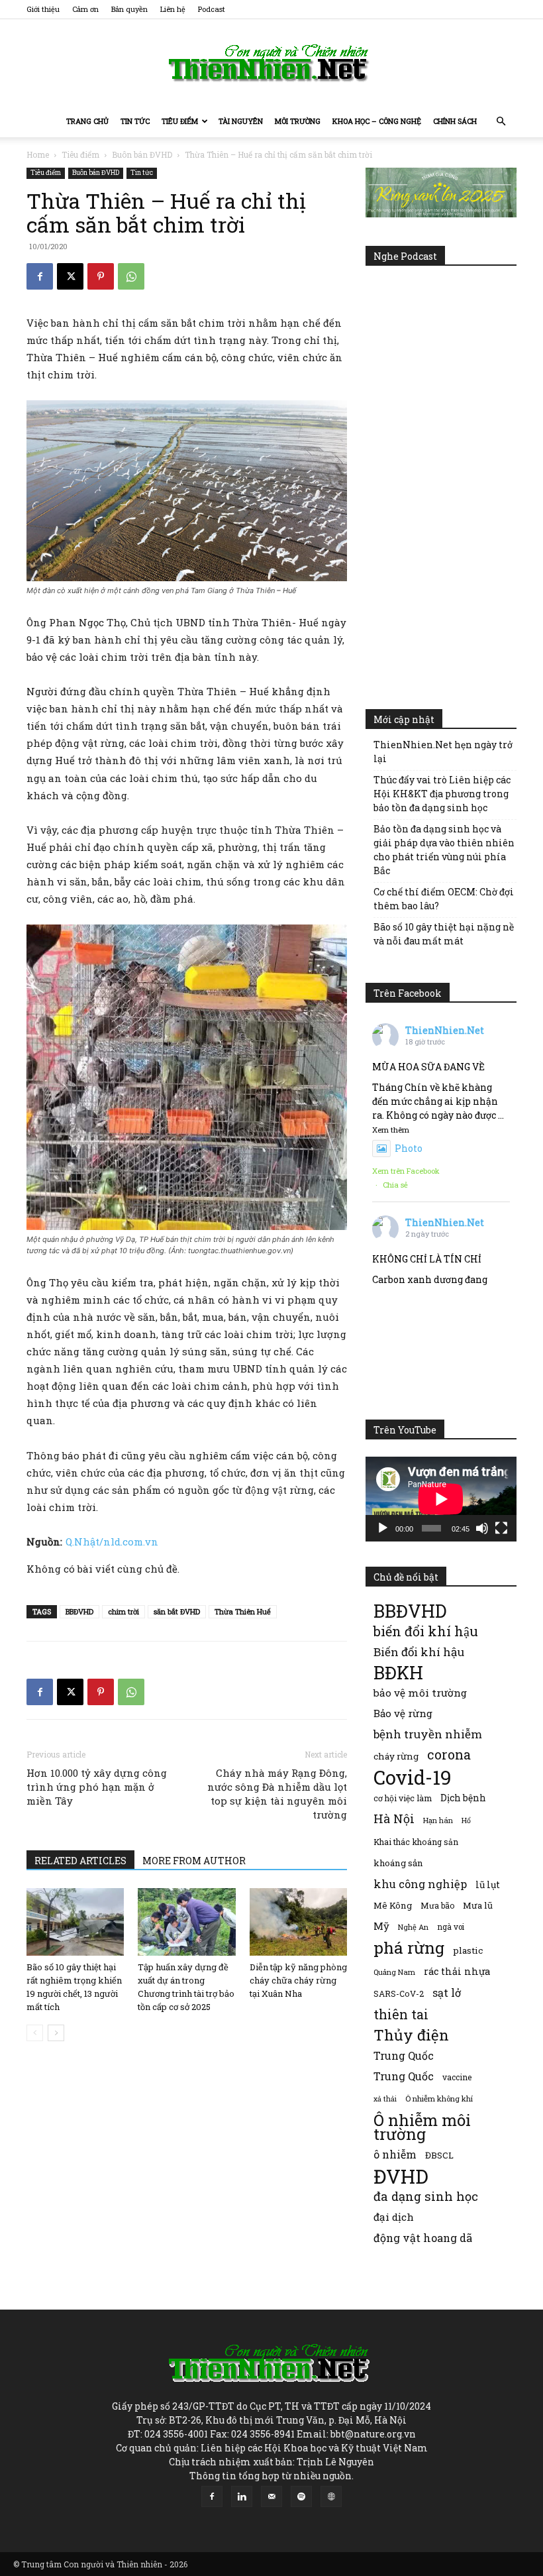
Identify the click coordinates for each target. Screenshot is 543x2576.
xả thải (385, 2099)
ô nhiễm (395, 2154)
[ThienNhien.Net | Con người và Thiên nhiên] (271, 63)
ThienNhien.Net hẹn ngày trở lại (443, 752)
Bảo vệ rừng (403, 1713)
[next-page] (56, 2033)
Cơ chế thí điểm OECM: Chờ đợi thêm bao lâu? (444, 899)
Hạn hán (438, 1820)
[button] (501, 122)
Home (38, 154)
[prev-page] (35, 2033)
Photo (409, 1148)
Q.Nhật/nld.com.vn (112, 1541)
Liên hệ (173, 9)
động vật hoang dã (423, 2238)
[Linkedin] (242, 2496)
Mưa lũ (478, 1905)
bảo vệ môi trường (420, 1693)
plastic (468, 1950)
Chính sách (455, 121)
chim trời (123, 1611)
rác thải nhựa (457, 1971)
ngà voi (451, 1927)
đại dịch (394, 2217)
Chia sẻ (395, 1185)
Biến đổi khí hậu (419, 1652)
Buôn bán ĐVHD (142, 154)
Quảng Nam (394, 1972)
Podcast (212, 9)
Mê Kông (393, 1905)
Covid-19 (413, 1777)
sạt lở (447, 1992)
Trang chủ (87, 121)
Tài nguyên (241, 121)
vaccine (457, 2077)
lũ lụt (488, 1884)
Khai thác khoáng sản (416, 1842)
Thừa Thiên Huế (243, 1611)
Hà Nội (394, 1819)
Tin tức (135, 121)
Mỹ (381, 1926)
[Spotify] (301, 2496)
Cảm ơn (85, 9)
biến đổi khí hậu (426, 1631)
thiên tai (401, 2014)
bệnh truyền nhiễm (428, 1734)
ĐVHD (401, 2176)
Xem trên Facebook (406, 1171)
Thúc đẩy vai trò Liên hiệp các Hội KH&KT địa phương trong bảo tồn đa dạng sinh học (442, 794)
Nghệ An (413, 1927)
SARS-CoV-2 (399, 1993)
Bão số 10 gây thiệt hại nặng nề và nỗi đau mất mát (444, 934)
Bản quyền (129, 9)
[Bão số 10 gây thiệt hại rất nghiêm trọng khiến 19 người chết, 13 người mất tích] (75, 1922)
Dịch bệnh (463, 1798)
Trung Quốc (404, 2055)
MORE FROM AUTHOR (194, 1861)
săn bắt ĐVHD (177, 1611)
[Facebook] (40, 276)
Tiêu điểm (180, 121)
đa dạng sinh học (426, 2197)
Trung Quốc (404, 2076)
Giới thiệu (43, 9)
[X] (70, 276)
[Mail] (271, 2496)
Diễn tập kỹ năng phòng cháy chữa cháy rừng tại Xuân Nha (298, 1980)
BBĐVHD (79, 1611)
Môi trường (298, 121)
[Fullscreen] (501, 1528)
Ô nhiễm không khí (439, 2099)
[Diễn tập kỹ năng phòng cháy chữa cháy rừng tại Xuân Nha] (298, 1922)
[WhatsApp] (131, 276)
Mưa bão (437, 1905)
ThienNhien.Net (445, 1030)
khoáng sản (398, 1863)
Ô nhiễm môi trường (422, 2127)
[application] (441, 1499)
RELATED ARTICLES (80, 1861)
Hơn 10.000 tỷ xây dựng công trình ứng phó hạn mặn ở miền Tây (97, 1787)
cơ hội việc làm (403, 1798)
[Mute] (482, 1528)
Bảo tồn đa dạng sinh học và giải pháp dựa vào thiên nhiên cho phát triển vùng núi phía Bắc (444, 850)
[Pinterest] (101, 276)
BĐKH (398, 1672)
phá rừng (409, 1947)
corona (449, 1755)
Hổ (466, 1820)
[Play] (383, 1528)
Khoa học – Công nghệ (377, 121)
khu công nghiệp (420, 1884)
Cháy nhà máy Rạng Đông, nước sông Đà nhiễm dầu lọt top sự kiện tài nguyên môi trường (277, 1794)
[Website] (331, 2496)
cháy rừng (396, 1756)
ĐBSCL (439, 2155)
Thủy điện (411, 2035)
